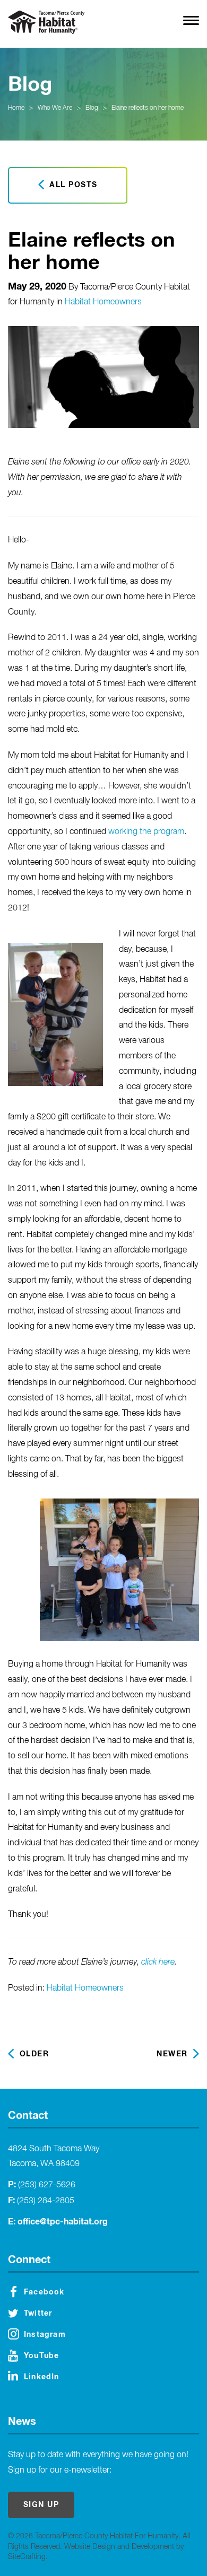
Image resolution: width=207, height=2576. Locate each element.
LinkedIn (42, 2377)
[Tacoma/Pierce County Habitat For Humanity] (46, 22)
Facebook (44, 2292)
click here (158, 1962)
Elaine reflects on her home (148, 108)
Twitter (38, 2314)
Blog (92, 108)
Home (16, 108)
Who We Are (55, 108)
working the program (146, 832)
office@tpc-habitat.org (63, 2222)
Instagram (45, 2335)
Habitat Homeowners (103, 302)
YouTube (41, 2356)
